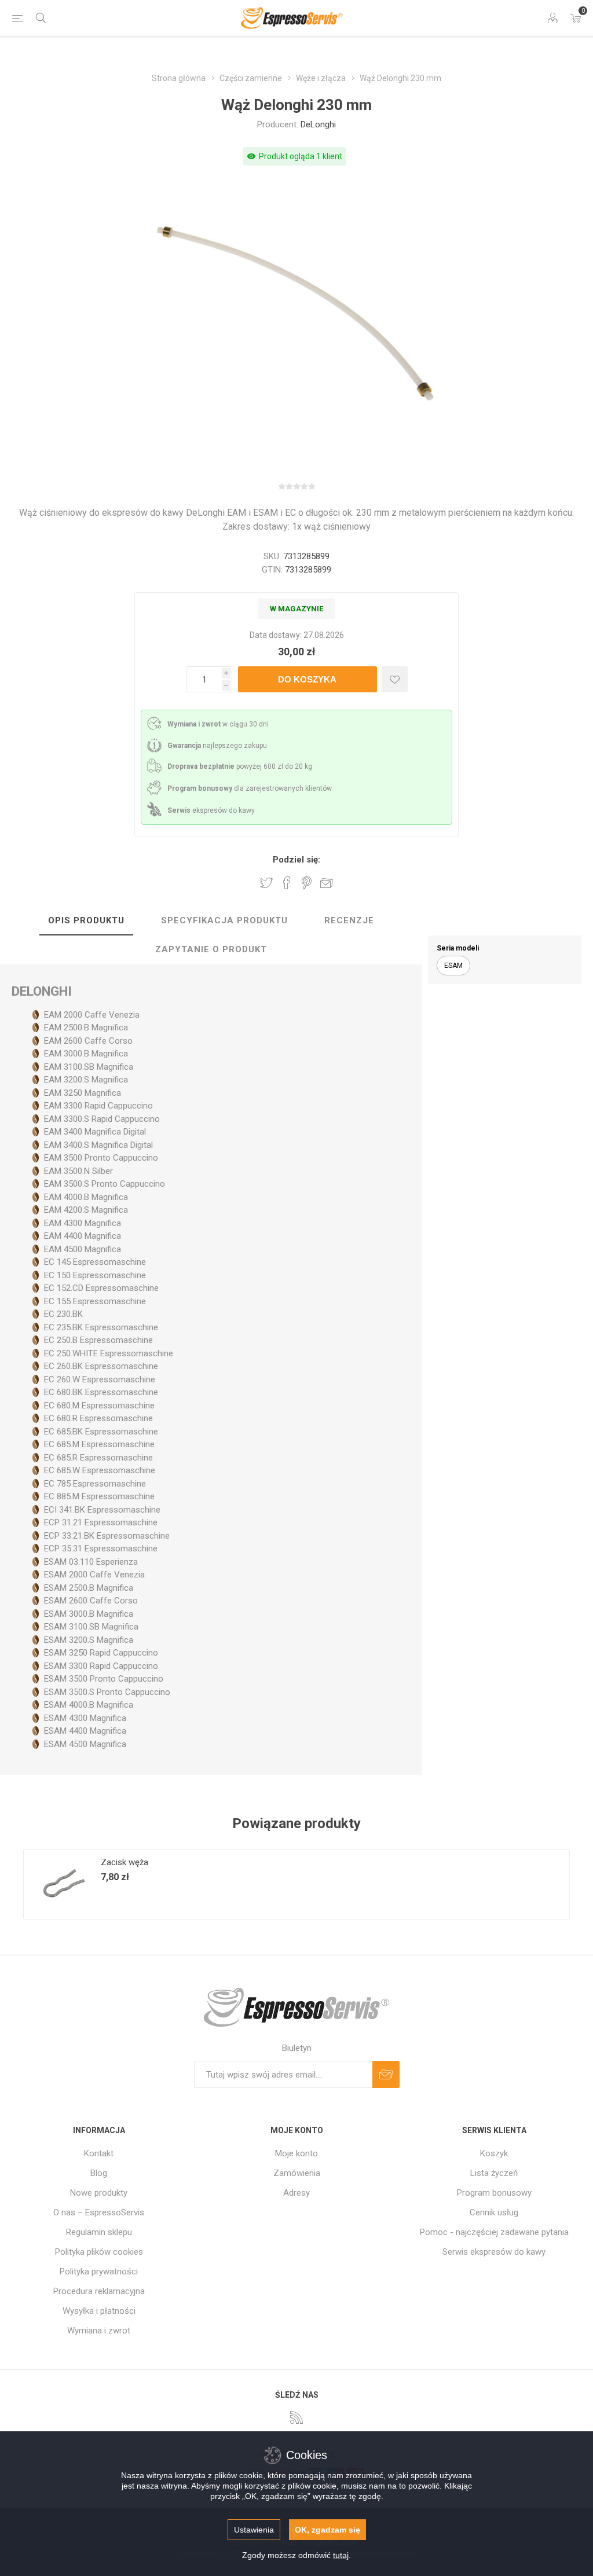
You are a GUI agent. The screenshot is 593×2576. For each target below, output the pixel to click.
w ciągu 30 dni (218, 724)
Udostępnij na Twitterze (266, 883)
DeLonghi (318, 124)
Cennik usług (494, 2212)
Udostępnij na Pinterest (307, 883)
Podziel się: (296, 860)
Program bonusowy (494, 2193)
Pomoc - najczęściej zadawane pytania (494, 2232)
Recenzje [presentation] (349, 920)
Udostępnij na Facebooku (287, 883)
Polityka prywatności (99, 2272)
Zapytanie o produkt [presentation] (211, 949)
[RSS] (296, 2417)
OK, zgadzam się (327, 2530)
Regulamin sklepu (99, 2232)
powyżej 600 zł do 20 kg (240, 766)
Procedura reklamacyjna (99, 2291)
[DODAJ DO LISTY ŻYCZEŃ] (395, 679)
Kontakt (99, 2153)
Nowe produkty (99, 2193)
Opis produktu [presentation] (86, 920)
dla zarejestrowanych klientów (250, 788)
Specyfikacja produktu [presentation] (224, 920)
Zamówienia (297, 2173)
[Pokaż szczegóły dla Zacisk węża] (58, 1884)
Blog (99, 2173)
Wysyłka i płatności (99, 2311)
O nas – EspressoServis (99, 2212)
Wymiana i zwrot (99, 2331)
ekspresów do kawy (211, 810)
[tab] (86, 921)
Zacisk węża (125, 1862)
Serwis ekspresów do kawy (494, 2252)
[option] (160, 1884)
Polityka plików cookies (99, 2252)
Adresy (296, 2193)
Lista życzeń (494, 2173)
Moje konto (296, 2153)
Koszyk (494, 2153)
